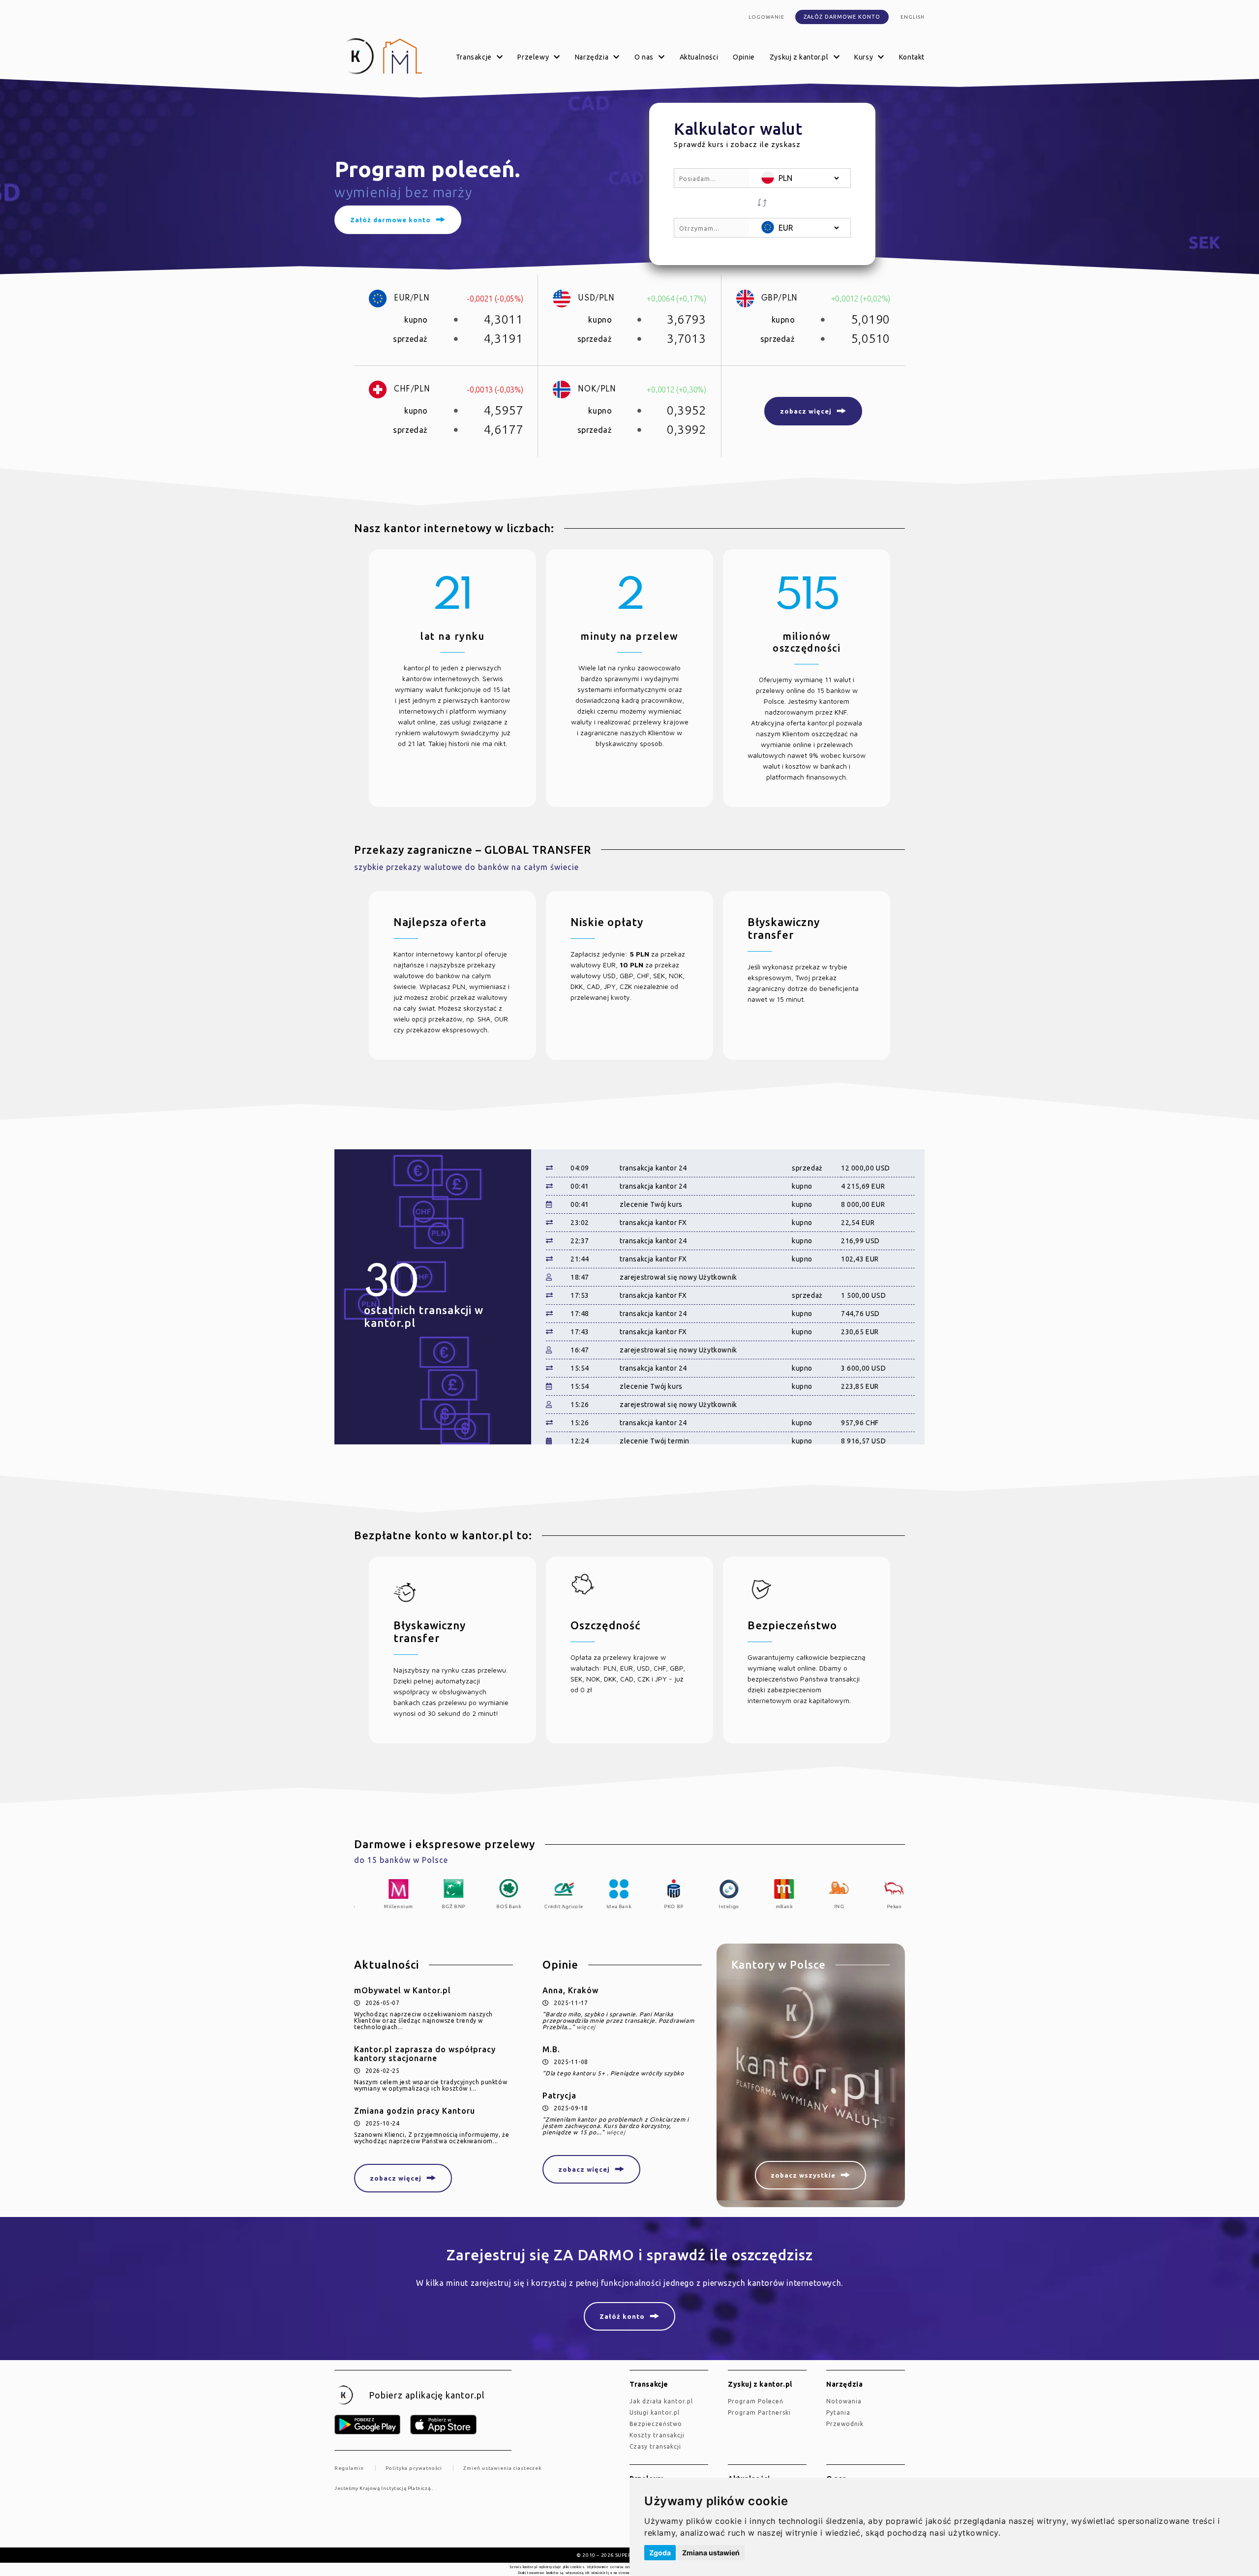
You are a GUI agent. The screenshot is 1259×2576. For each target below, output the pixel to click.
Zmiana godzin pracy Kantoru (415, 2111)
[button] (762, 203)
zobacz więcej (396, 2178)
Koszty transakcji (657, 2435)
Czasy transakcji (655, 2446)
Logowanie (766, 17)
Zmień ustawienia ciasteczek (502, 2468)
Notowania (844, 2401)
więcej (586, 2027)
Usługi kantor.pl (655, 2412)
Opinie (744, 57)
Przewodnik (845, 2424)
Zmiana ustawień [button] (711, 2553)
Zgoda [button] (660, 2553)
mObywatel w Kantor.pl (403, 1990)
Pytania (838, 2412)
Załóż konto (622, 2316)
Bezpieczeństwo (656, 2424)
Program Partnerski (759, 2412)
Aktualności (699, 57)
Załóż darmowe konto (842, 17)
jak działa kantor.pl (661, 2401)
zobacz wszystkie (803, 2175)
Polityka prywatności (414, 2468)
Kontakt (912, 57)
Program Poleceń (756, 2401)
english (913, 17)
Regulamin (349, 2468)
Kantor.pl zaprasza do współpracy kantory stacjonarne (425, 2054)
